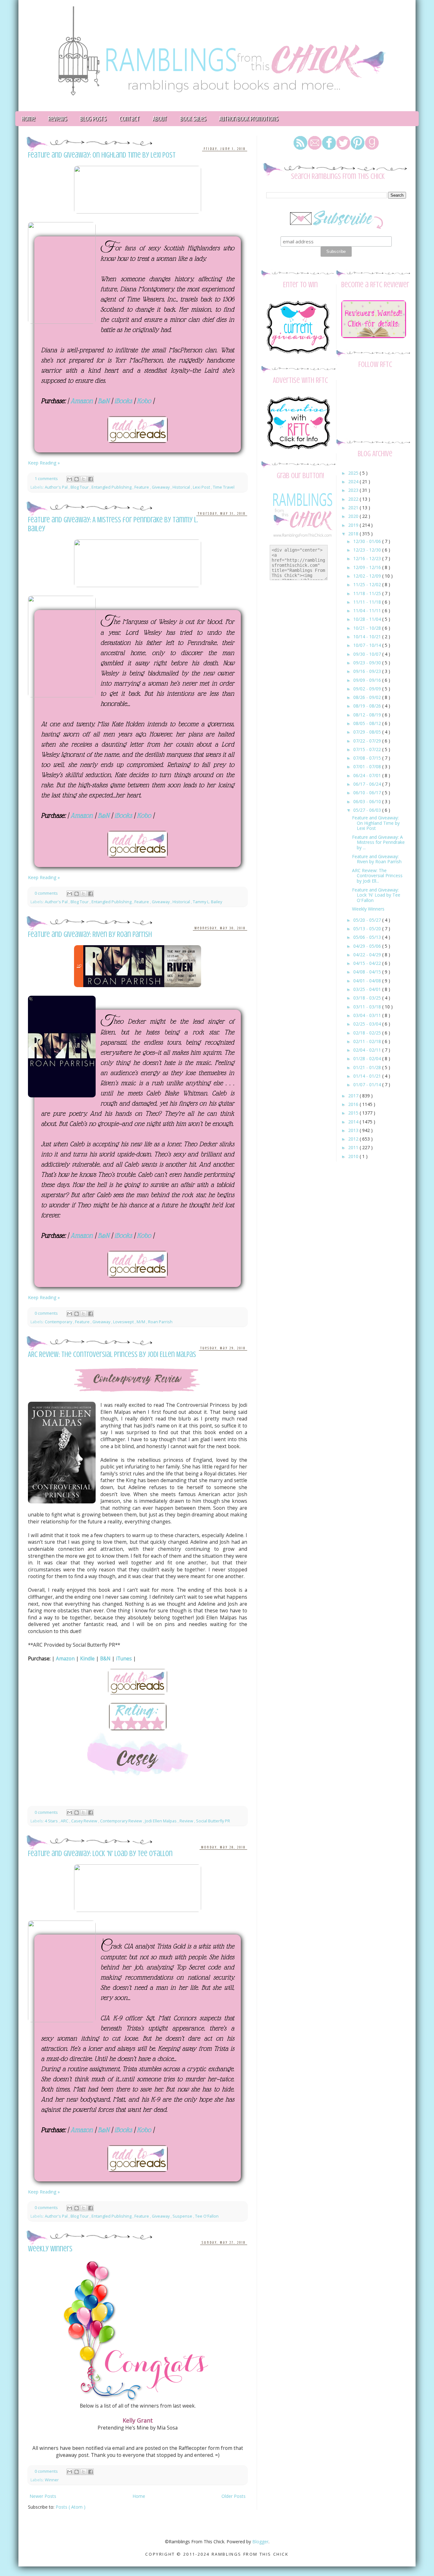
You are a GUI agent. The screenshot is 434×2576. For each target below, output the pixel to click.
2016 (354, 1104)
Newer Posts (43, 2496)
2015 (354, 1113)
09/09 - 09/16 (368, 680)
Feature (142, 487)
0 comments (47, 893)
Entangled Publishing (112, 487)
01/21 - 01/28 (368, 1067)
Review (187, 1821)
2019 (354, 525)
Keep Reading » (44, 463)
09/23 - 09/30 (368, 663)
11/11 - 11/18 (368, 602)
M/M (141, 1322)
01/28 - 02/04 (368, 1058)
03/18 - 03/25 (368, 998)
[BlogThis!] (77, 479)
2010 (354, 1156)
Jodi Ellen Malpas (161, 1821)
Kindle (87, 1659)
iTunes (124, 1659)
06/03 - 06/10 (368, 801)
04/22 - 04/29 (368, 955)
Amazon (65, 1659)
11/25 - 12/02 (368, 584)
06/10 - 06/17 (368, 793)
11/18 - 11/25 (368, 593)
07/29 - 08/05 (368, 732)
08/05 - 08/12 (368, 723)
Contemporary (59, 1322)
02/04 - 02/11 (368, 1050)
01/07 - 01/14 (368, 1085)
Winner (52, 2480)
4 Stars (52, 1821)
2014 (354, 1122)
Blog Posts (93, 119)
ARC (65, 1821)
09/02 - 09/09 (368, 689)
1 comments (47, 479)
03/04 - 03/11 (368, 1015)
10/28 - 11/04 (368, 619)
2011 (354, 1147)
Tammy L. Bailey (207, 902)
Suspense (183, 2216)
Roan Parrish (160, 1322)
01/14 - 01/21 (368, 1076)
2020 (354, 516)
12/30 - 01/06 (368, 541)
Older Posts (234, 2496)
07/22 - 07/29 (368, 741)
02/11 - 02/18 (368, 1041)
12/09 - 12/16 (368, 567)
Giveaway (161, 487)
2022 (354, 499)
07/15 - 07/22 (368, 749)
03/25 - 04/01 (368, 989)
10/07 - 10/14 (368, 645)
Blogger (260, 2542)
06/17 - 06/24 (368, 784)
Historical (182, 487)
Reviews (57, 119)
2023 (354, 490)
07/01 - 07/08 (368, 766)
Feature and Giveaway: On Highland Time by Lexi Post (102, 155)
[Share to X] (84, 479)
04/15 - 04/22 (368, 963)
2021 (354, 508)
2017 (354, 1096)
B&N (105, 1659)
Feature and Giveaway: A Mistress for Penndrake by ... (378, 842)
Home (28, 119)
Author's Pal (57, 487)
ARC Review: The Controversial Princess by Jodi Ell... (377, 876)
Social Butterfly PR (213, 1821)
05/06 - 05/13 (368, 937)
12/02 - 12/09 (368, 576)
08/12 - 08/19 (368, 715)
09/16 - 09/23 (368, 671)
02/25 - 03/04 (368, 1024)
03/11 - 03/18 (368, 1007)
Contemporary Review (122, 1821)
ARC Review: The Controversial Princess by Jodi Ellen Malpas (112, 1355)
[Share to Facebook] (91, 479)
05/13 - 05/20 (368, 929)
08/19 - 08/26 (368, 706)
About (160, 119)
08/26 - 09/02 (368, 697)
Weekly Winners (50, 2249)
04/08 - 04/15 (368, 972)
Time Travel (224, 487)
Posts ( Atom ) (71, 2507)
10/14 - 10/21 (368, 637)
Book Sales (193, 119)
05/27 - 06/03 (368, 810)
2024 (354, 481)
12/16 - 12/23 (368, 558)
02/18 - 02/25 (368, 1033)
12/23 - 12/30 (368, 550)
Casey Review (85, 1821)
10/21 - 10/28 (368, 628)
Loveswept (124, 1322)
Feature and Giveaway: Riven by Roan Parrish (90, 935)
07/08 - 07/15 (368, 758)
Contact (129, 119)
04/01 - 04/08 (368, 981)
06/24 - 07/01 (368, 775)
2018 (354, 534)
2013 (354, 1130)
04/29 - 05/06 (368, 946)
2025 (354, 473)
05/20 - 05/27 (368, 920)
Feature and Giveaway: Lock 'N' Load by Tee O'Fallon (100, 1854)
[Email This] (70, 479)
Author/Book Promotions (248, 119)
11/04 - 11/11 (368, 610)
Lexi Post (202, 487)
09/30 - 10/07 (368, 654)
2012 (354, 1139)
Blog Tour (80, 487)
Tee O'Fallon (207, 2216)
